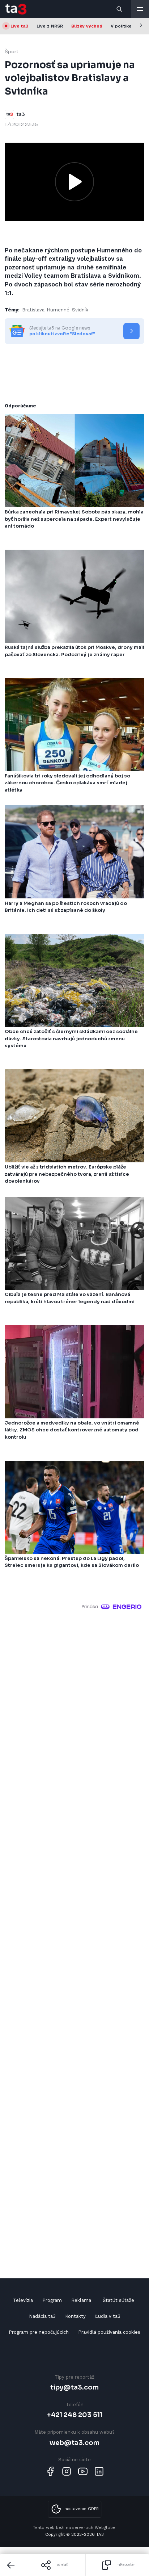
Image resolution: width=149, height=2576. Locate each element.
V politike (121, 26)
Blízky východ (87, 26)
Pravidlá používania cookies (109, 2332)
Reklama (81, 2300)
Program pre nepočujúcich (39, 2332)
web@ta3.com (74, 2443)
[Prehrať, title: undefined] (74, 182)
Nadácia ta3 (42, 2316)
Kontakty (75, 2316)
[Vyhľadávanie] (120, 9)
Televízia (23, 2300)
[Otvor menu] (140, 9)
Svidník (80, 310)
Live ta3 (19, 26)
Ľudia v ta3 (108, 2316)
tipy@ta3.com (74, 2387)
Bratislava (33, 310)
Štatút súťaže (118, 2300)
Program (52, 2300)
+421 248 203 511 (75, 2415)
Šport (12, 52)
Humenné (58, 310)
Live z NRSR (50, 26)
